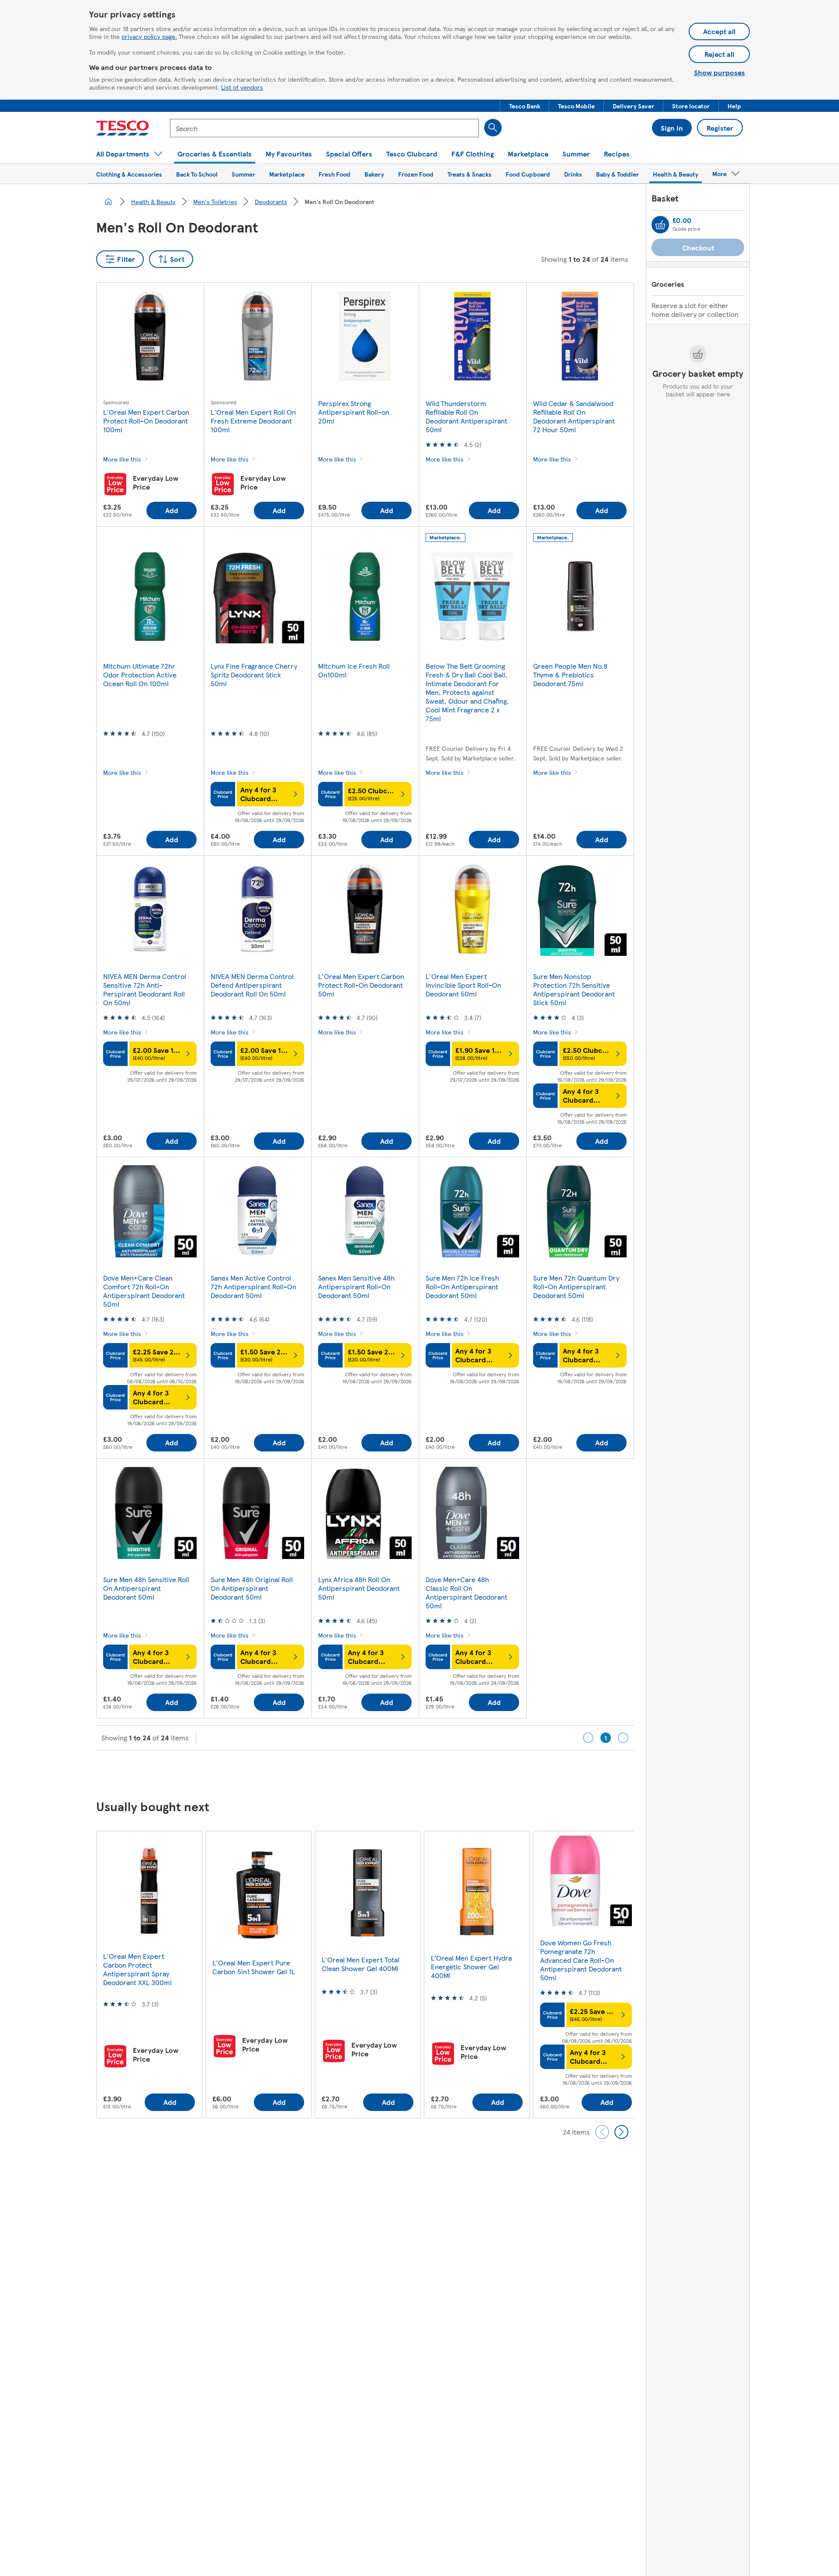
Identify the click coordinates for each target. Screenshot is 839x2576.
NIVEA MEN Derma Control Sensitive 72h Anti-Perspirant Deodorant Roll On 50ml (145, 989)
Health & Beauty (153, 201)
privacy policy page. (149, 36)
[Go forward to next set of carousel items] (621, 2132)
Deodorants (271, 201)
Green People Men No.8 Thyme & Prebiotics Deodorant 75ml (570, 675)
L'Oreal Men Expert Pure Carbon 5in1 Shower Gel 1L (254, 1967)
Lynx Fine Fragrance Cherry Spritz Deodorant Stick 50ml (254, 675)
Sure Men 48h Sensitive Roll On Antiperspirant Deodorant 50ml (146, 1588)
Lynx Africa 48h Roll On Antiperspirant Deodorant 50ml (359, 1588)
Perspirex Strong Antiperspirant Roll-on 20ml (354, 412)
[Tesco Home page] (123, 128)
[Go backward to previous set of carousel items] (602, 2132)
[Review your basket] (660, 225)
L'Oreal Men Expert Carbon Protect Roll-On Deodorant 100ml (146, 421)
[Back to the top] (424, 1772)
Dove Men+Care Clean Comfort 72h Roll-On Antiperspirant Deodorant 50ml (144, 1291)
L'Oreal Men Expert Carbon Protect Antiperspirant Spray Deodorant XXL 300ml (137, 1969)
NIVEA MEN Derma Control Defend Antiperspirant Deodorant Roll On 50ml (252, 985)
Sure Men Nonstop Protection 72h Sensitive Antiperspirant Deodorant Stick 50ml (574, 989)
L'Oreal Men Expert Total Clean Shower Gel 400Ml (361, 1964)
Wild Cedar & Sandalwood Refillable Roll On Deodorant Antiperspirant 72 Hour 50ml (574, 416)
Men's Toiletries (215, 201)
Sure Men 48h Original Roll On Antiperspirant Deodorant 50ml (252, 1588)
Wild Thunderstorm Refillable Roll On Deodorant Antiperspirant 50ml (466, 416)
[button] (525, 106)
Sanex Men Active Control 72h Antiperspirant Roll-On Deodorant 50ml (253, 1286)
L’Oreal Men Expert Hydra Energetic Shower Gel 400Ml (471, 1967)
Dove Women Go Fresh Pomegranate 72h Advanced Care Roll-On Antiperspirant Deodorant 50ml (581, 1960)
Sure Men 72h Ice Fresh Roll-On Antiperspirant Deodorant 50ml (462, 1286)
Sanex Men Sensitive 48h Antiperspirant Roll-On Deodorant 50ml (356, 1286)
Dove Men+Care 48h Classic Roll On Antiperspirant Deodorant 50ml (466, 1592)
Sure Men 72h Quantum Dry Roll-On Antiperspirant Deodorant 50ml (576, 1286)
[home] (108, 201)
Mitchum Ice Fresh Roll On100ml (354, 670)
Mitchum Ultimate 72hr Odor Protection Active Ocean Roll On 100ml (140, 675)
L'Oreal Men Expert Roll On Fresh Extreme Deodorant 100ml (253, 421)
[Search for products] (493, 128)
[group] (149, 1974)
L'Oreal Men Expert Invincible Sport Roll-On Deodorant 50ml (463, 985)
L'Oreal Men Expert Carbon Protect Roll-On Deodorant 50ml (361, 985)
